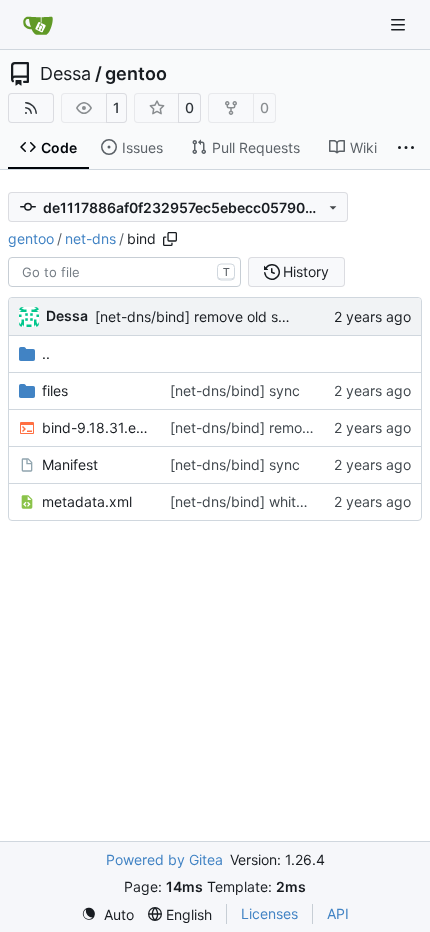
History (306, 271)
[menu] (107, 914)
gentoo (136, 74)
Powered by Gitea (164, 859)
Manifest (70, 464)
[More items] (406, 148)
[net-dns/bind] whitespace (257, 501)
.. (46, 353)
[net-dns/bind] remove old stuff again (218, 316)
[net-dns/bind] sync (235, 390)
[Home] (38, 25)
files (55, 390)
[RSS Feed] (31, 108)
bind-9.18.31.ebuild (96, 427)
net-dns (90, 238)
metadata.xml (87, 501)
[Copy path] (170, 239)
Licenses (269, 913)
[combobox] (124, 272)
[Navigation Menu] (400, 24)
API (338, 913)
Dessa (65, 74)
